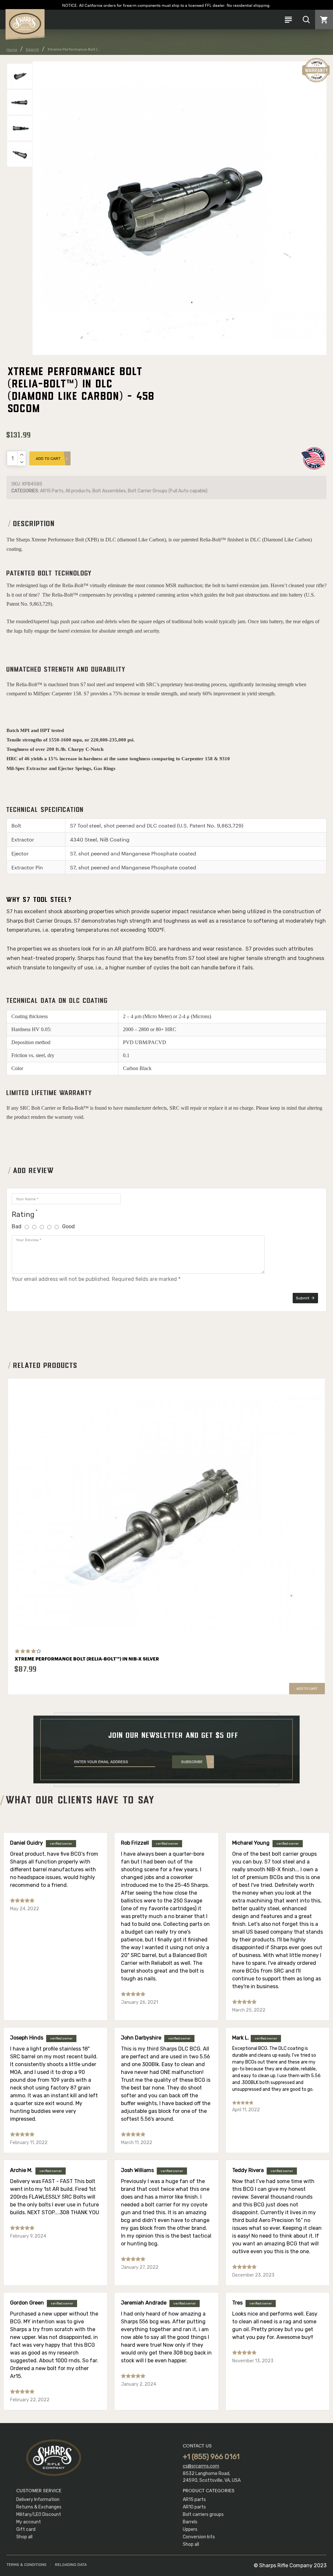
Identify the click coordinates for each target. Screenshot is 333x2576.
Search (32, 49)
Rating (23, 1214)
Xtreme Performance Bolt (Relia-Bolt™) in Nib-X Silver (87, 1659)
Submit (303, 1298)
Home (12, 50)
